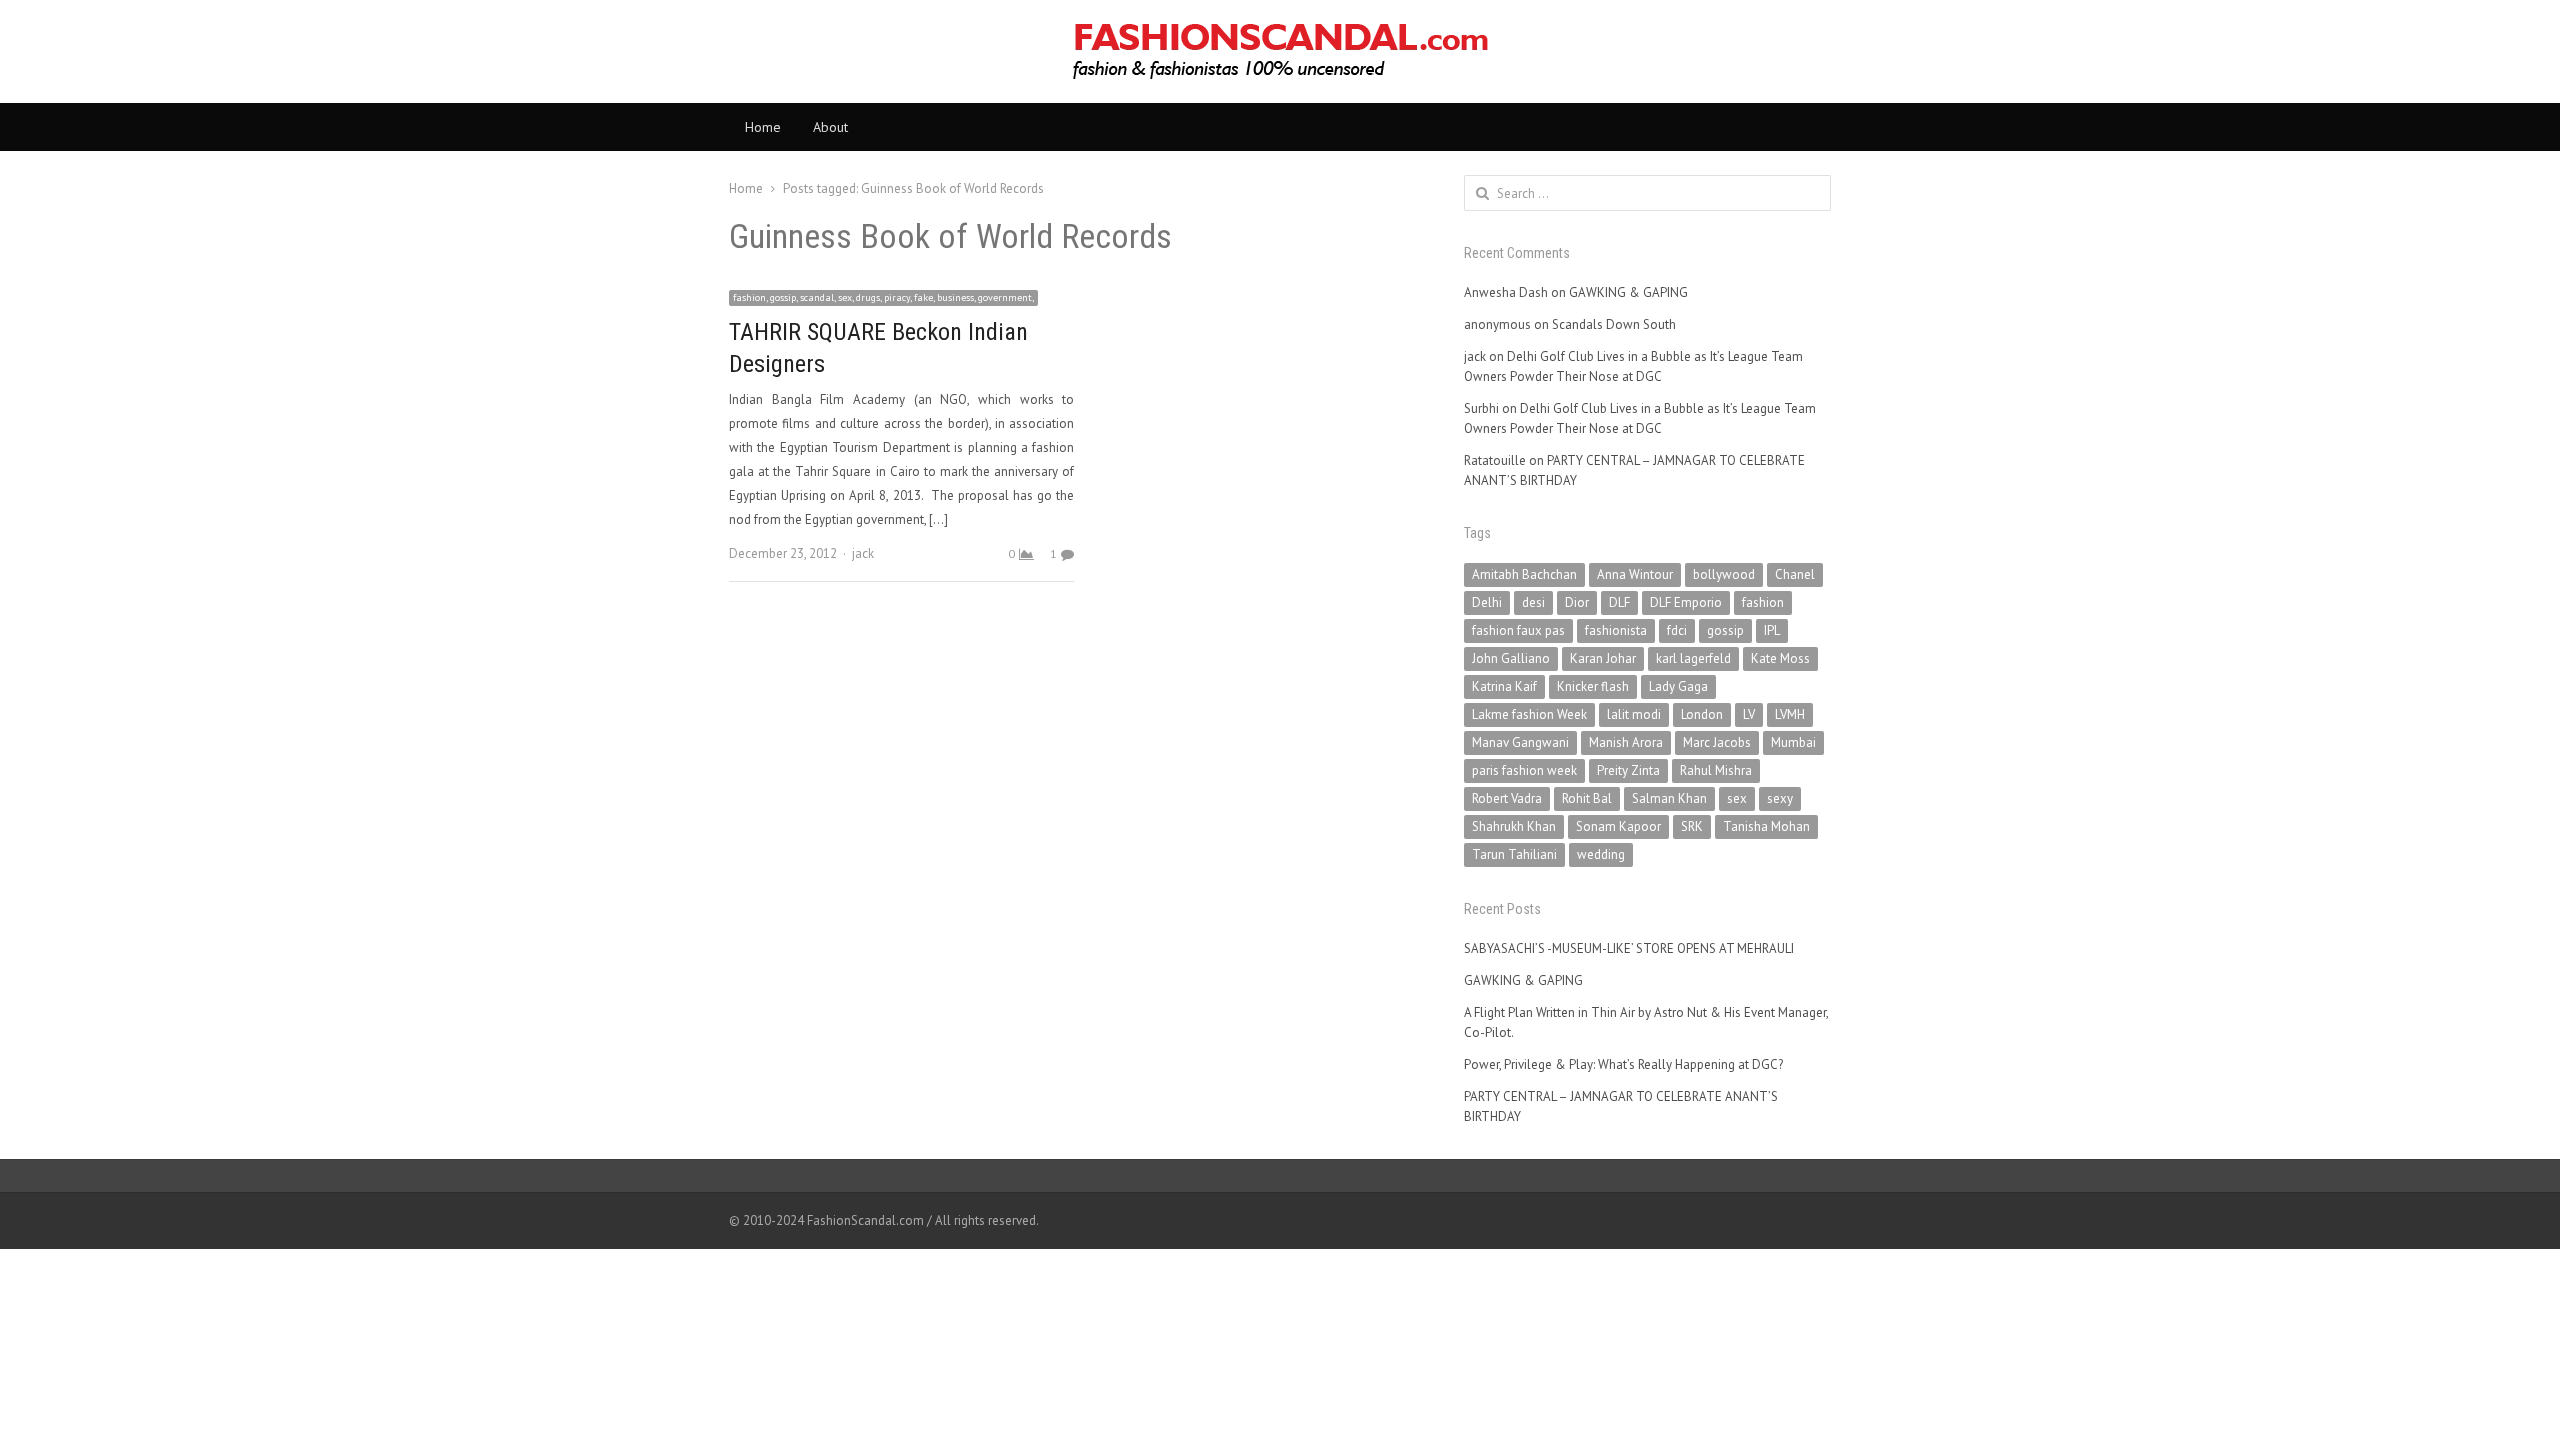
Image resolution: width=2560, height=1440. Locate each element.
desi (1533, 602)
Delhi (1487, 602)
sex (1737, 798)
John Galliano (1511, 658)
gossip (1725, 630)
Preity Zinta (1628, 770)
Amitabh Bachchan (1524, 574)
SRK (1692, 826)
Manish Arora (1626, 742)
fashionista (1616, 630)
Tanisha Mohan (1766, 826)
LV (1749, 714)
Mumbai (1793, 742)
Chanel (1795, 574)
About (830, 127)
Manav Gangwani (1520, 742)
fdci (1677, 630)
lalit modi (1634, 714)
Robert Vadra (1507, 798)
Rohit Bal (1587, 798)
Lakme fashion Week (1529, 714)
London (1702, 714)
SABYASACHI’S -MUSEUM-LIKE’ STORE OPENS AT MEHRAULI (1629, 948)
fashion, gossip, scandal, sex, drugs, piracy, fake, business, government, (883, 297)
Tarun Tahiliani (1514, 854)
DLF (1619, 602)
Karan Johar (1603, 658)
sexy (1780, 798)
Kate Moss (1780, 658)
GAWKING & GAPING (1628, 292)
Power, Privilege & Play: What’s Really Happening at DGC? (1623, 1064)
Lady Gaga (1678, 686)
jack (863, 553)
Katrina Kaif (1504, 686)
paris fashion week (1524, 770)
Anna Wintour (1635, 574)
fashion (1763, 602)
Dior (1577, 602)
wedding (1601, 854)
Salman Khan (1669, 798)
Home (763, 127)
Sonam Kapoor (1618, 826)
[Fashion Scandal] (1280, 51)
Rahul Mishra (1716, 770)
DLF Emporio (1686, 602)
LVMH (1790, 714)
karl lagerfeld (1693, 658)
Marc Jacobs (1717, 742)
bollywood (1724, 574)
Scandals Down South (1614, 324)
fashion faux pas (1518, 630)
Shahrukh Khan (1514, 826)
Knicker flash (1593, 686)
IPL (1772, 630)
